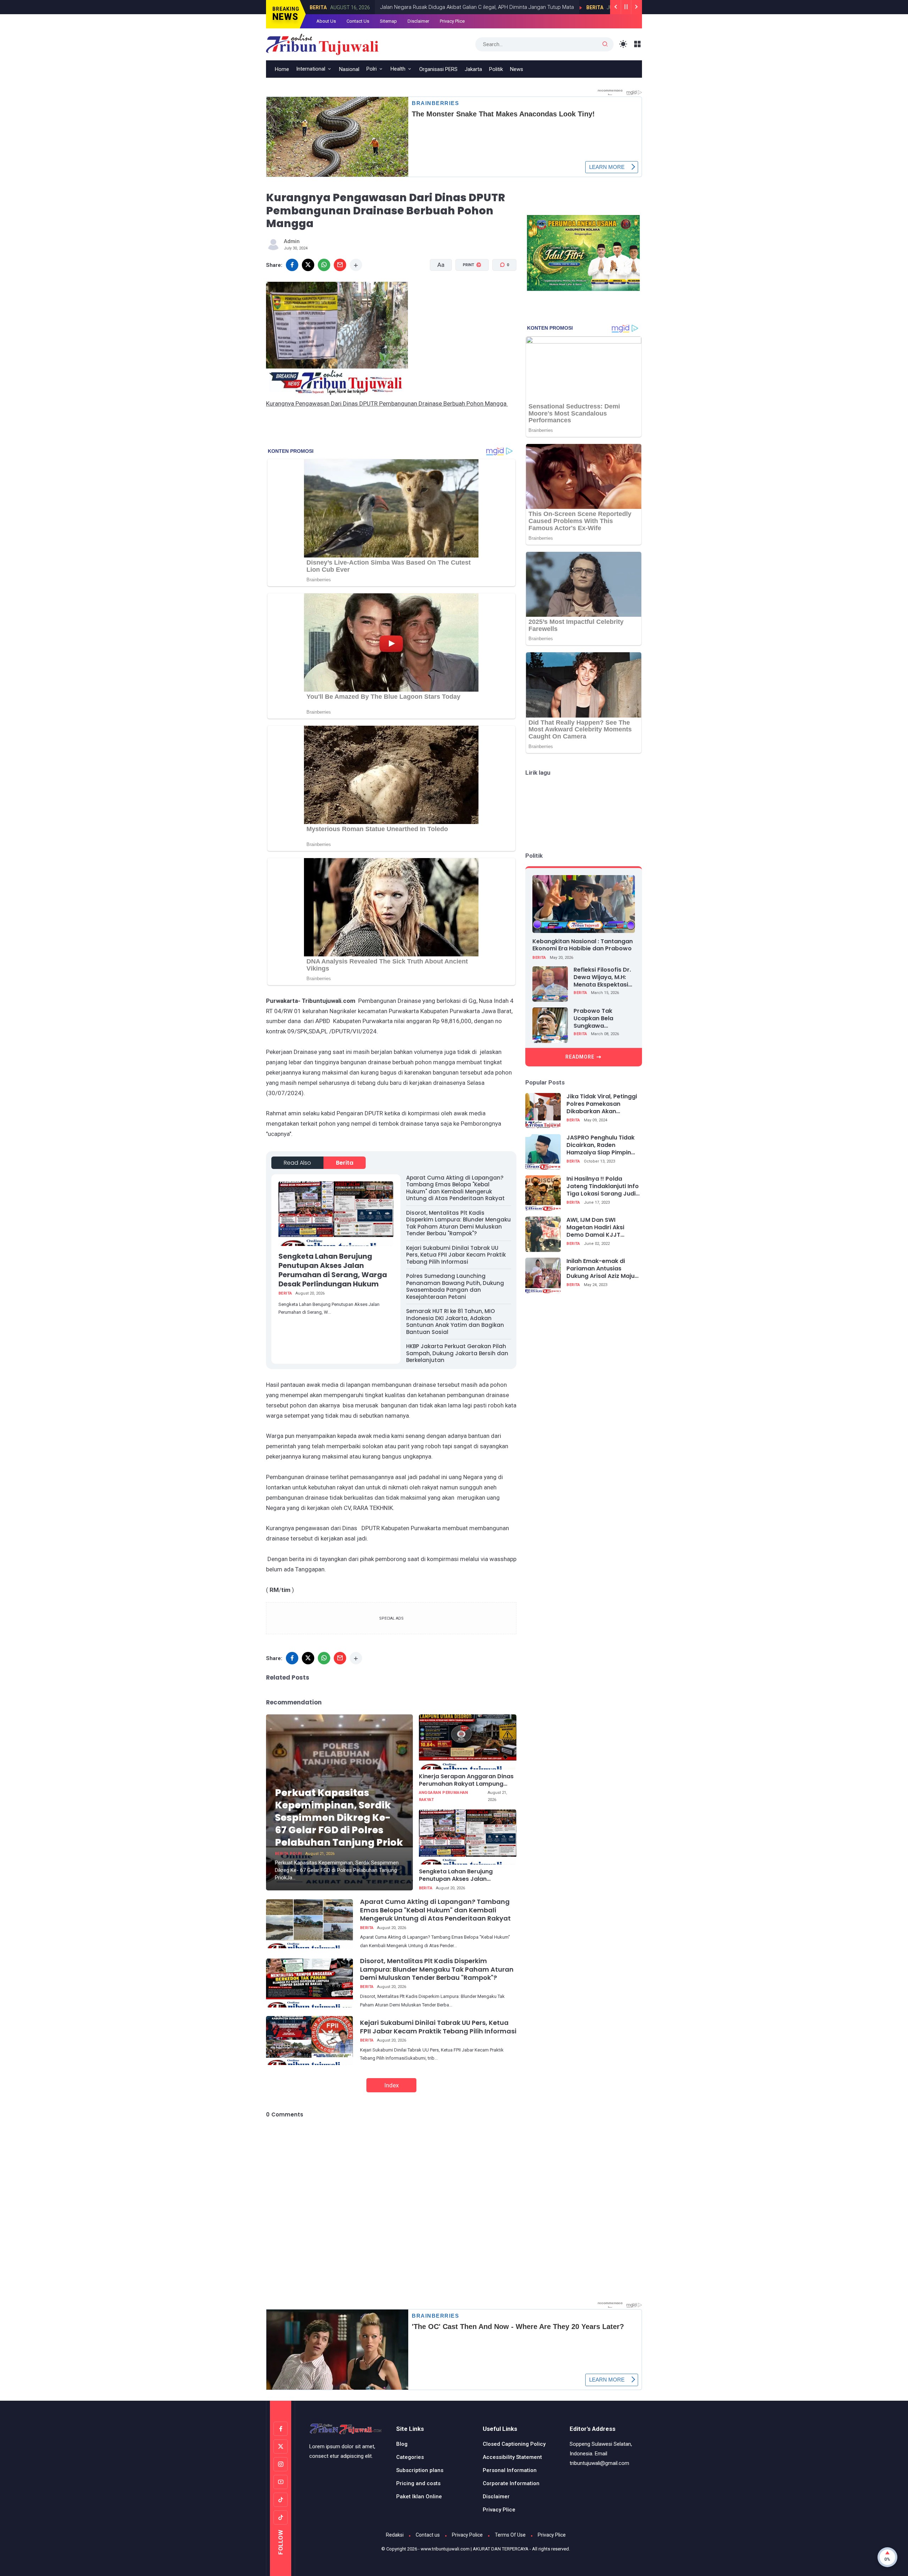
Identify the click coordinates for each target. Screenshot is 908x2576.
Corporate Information (511, 2483)
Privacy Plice (452, 21)
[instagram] (281, 2464)
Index (391, 2085)
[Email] (340, 265)
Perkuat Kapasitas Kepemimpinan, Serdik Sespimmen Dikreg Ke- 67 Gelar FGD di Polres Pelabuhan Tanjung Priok (339, 1817)
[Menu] (638, 44)
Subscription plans (420, 2470)
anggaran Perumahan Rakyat (444, 1796)
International (311, 69)
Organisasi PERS (438, 69)
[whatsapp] (324, 265)
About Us (326, 21)
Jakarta (473, 69)
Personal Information (510, 2470)
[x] (308, 265)
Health (398, 69)
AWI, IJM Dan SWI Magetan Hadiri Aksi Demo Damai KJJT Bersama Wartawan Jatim (596, 1227)
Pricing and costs (418, 2483)
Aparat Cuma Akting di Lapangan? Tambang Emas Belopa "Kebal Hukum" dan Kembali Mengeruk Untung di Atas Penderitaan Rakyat (455, 1188)
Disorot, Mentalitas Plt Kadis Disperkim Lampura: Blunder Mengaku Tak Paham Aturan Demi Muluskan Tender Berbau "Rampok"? (458, 1223)
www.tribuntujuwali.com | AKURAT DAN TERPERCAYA (475, 2549)
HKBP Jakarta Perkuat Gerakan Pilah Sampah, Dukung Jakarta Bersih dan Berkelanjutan (457, 1353)
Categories (410, 2457)
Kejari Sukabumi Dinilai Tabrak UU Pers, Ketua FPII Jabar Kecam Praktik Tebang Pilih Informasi (456, 1255)
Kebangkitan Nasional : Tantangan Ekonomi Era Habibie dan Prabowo (583, 945)
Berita (502, 7)
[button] (468, 292)
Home (282, 69)
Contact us (428, 2535)
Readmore (580, 1057)
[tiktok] (281, 2500)
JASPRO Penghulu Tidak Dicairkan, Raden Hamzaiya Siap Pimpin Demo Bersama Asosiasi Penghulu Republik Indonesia (602, 1145)
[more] (356, 265)
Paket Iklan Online (419, 2497)
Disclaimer (418, 21)
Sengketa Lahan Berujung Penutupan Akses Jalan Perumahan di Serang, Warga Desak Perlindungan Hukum (333, 1270)
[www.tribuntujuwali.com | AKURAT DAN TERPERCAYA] (322, 44)
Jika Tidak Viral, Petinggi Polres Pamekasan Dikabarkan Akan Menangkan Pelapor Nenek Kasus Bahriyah (602, 1104)
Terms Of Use (510, 2535)
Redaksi (395, 2535)
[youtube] (281, 2482)
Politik (496, 69)
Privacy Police (467, 2535)
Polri (372, 69)
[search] (605, 44)
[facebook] (292, 265)
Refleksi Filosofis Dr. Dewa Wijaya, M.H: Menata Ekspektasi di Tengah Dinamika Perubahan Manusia (602, 977)
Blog (402, 2444)
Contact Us (358, 21)
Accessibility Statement (512, 2457)
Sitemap (388, 21)
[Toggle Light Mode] (623, 44)
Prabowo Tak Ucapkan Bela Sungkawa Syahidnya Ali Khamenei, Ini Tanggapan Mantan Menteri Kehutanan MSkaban (602, 1018)
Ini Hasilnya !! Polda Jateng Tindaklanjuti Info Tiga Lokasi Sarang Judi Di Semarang (603, 1186)
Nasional (349, 69)
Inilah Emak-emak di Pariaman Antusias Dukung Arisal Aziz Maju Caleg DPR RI (600, 1269)
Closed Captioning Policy (514, 2444)
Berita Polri (288, 1854)
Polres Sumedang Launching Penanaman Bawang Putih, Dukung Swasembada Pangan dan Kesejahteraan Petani (455, 1286)
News (517, 69)
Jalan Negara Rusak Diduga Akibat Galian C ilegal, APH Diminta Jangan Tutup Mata (384, 7)
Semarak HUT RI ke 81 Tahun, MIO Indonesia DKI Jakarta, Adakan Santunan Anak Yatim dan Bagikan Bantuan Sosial (455, 1322)
